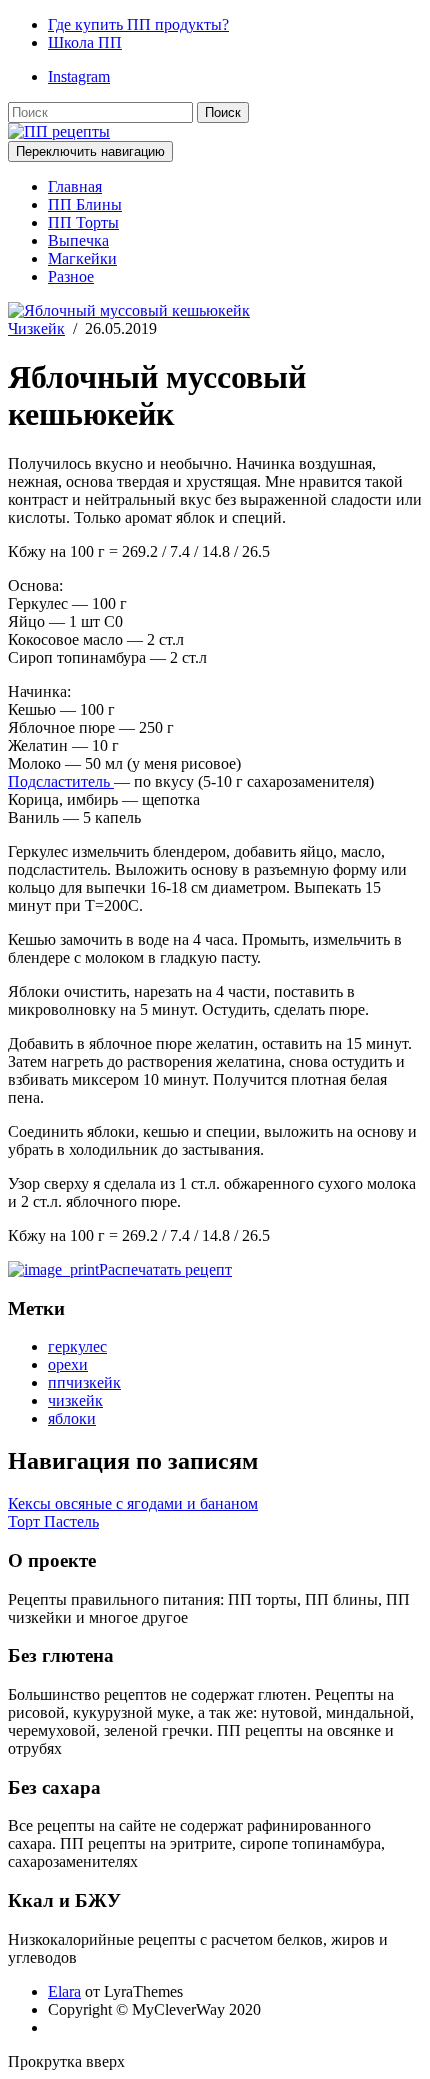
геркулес (77, 1346)
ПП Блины (85, 204)
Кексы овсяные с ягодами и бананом (133, 1503)
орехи (68, 1364)
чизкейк (75, 1400)
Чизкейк (36, 328)
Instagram (79, 76)
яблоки (72, 1418)
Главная (75, 186)
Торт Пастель (53, 1521)
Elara (64, 1991)
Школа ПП (85, 42)
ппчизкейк (84, 1382)
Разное (71, 276)
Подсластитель (61, 781)
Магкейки (82, 258)
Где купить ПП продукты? (138, 24)
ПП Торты (83, 222)
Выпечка (78, 240)
